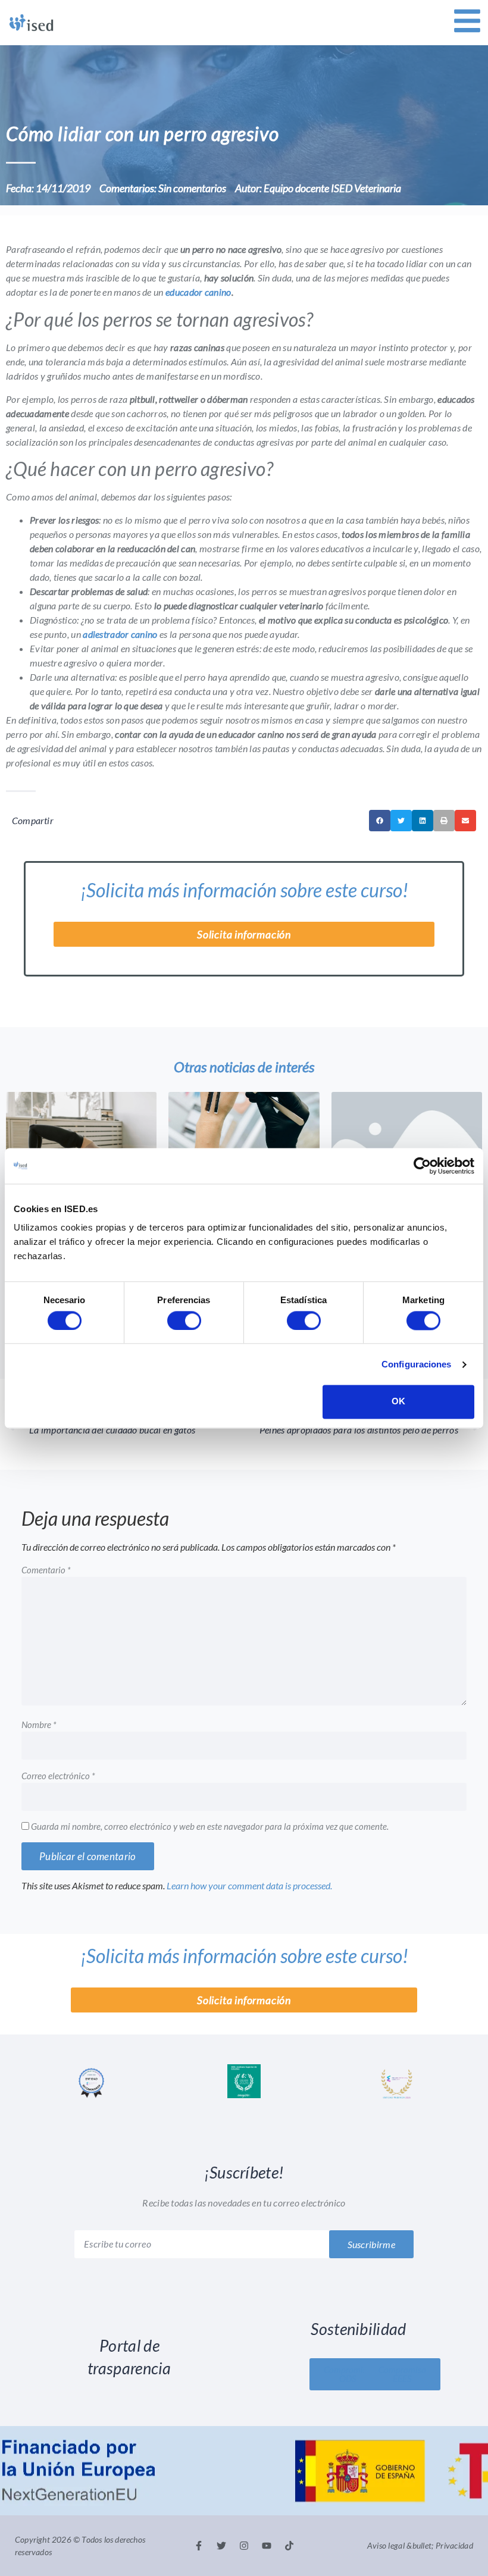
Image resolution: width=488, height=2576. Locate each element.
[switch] (184, 1320)
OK (398, 1402)
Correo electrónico (58, 1776)
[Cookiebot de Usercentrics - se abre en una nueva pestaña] (422, 1166)
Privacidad (454, 2545)
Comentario (46, 1570)
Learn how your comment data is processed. (249, 1885)
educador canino (198, 292)
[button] (380, 821)
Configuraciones (417, 1364)
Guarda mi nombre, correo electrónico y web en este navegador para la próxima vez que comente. (210, 1827)
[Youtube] (267, 2546)
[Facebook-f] (199, 2546)
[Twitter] (221, 2546)
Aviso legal (386, 2545)
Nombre (39, 1725)
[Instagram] (244, 2546)
